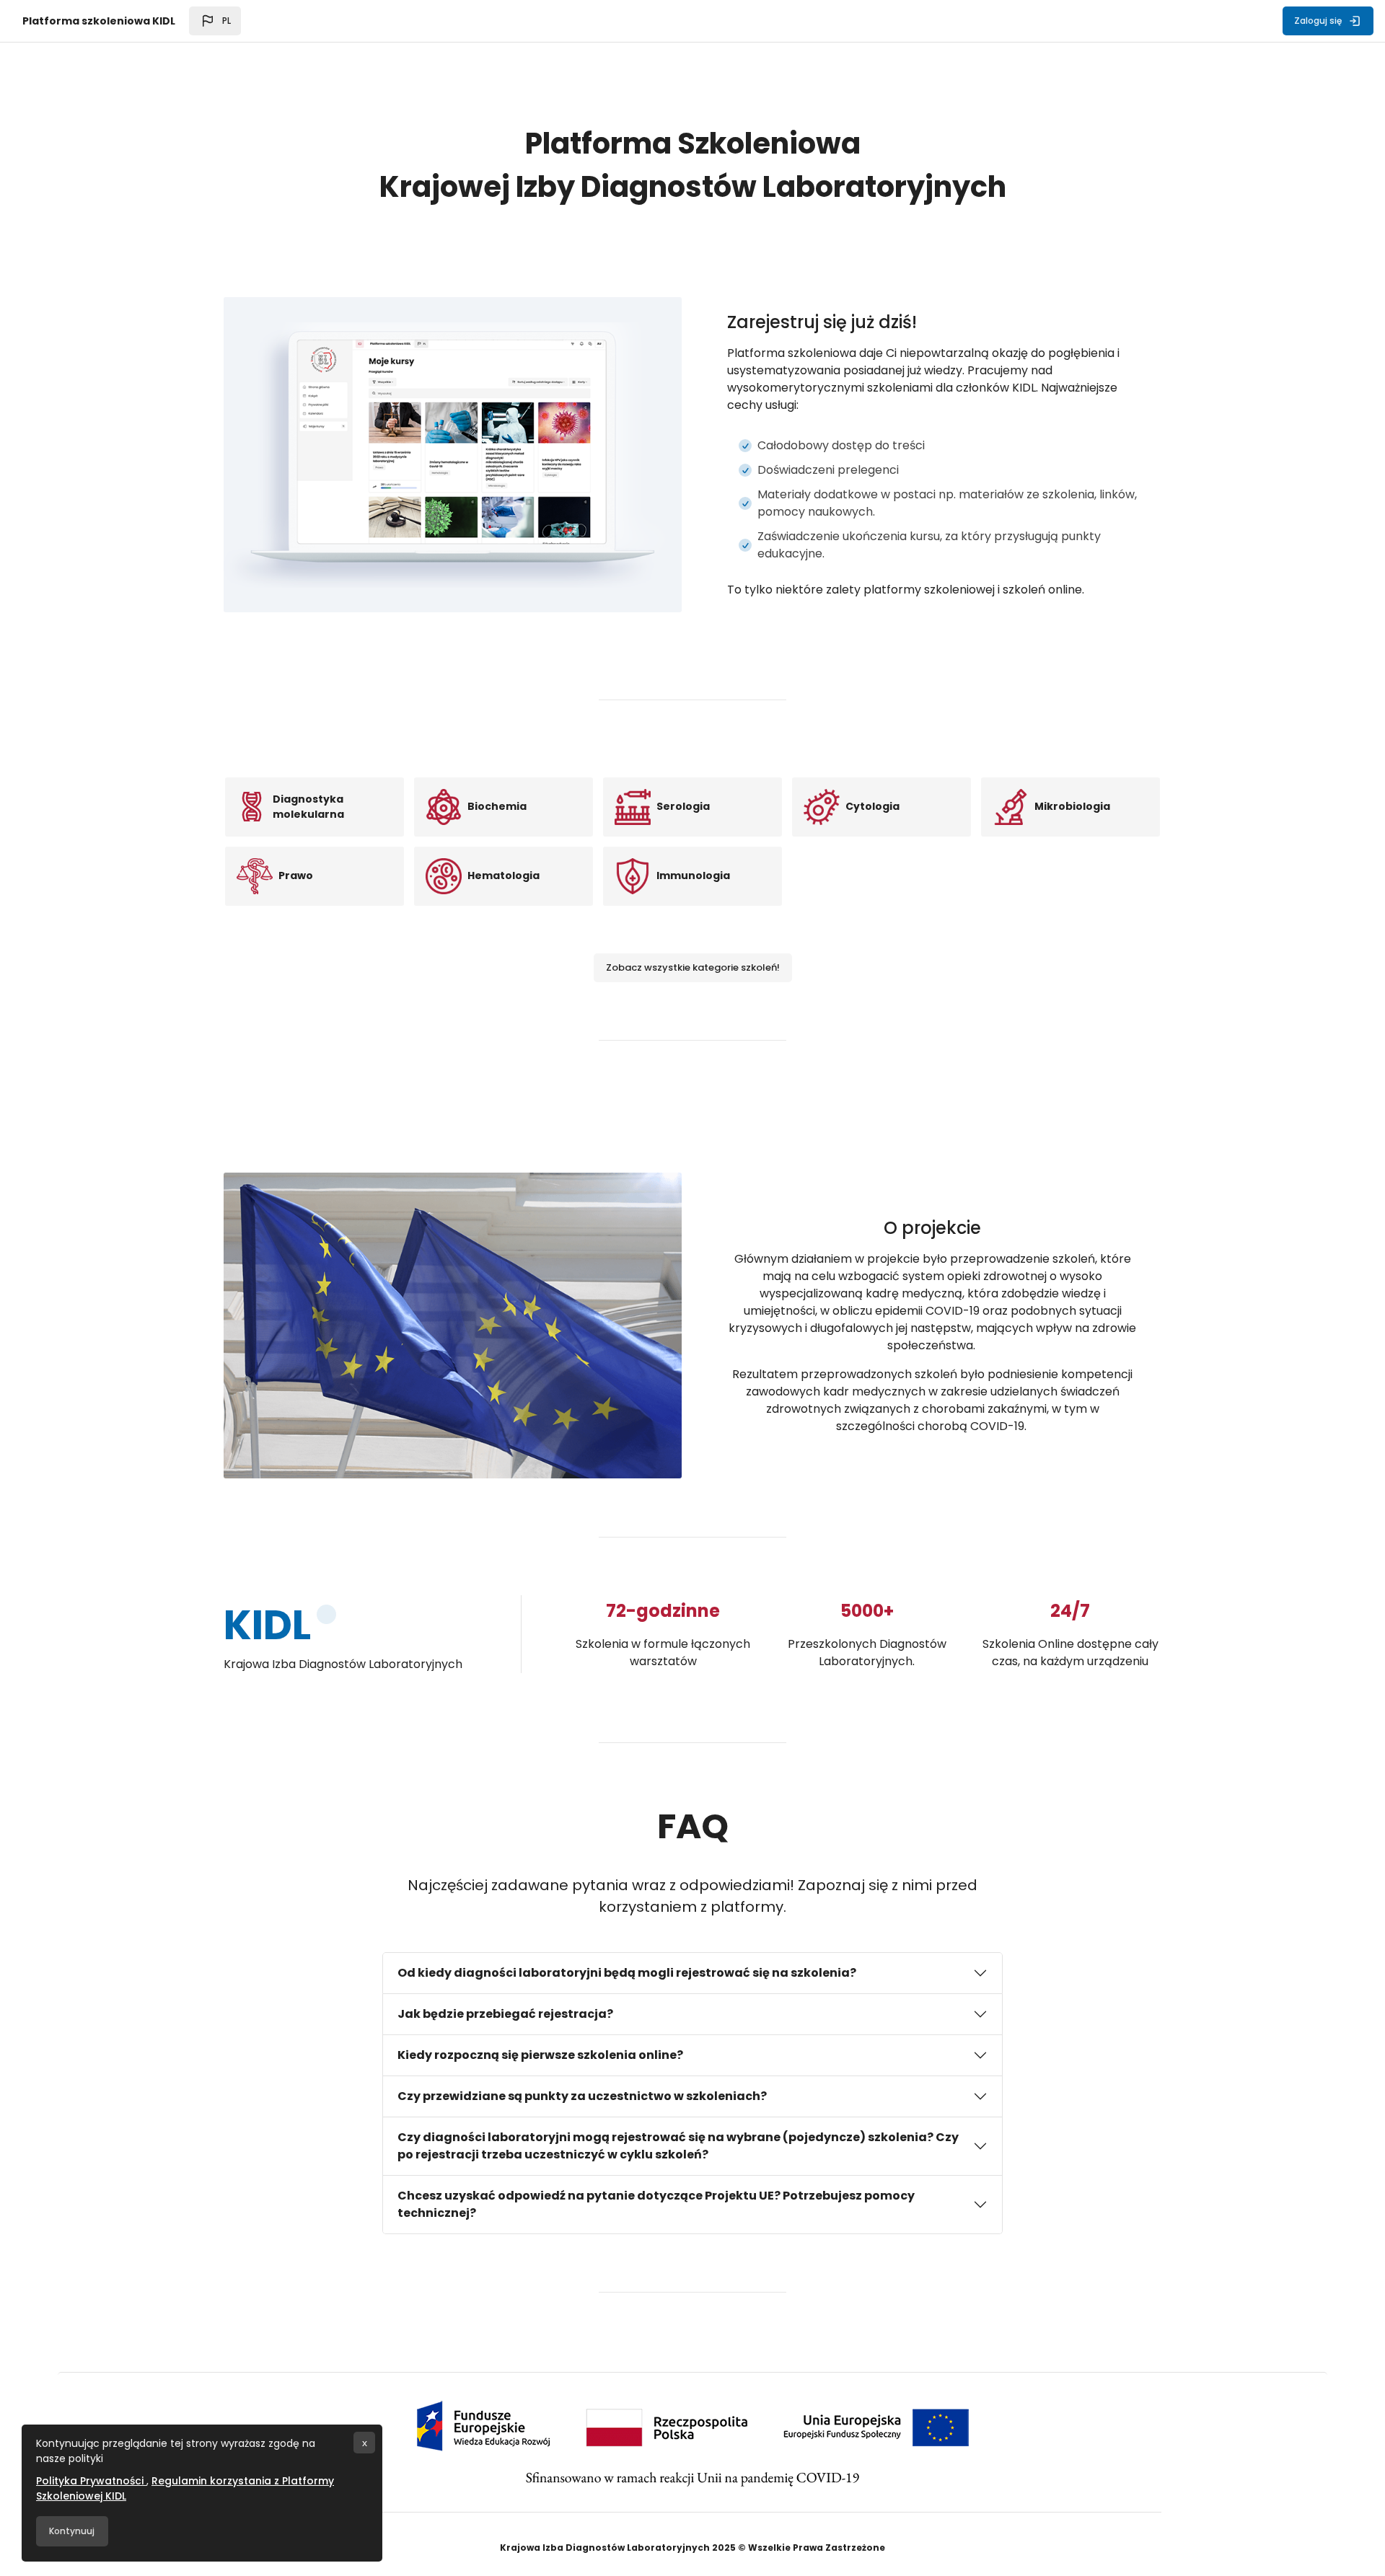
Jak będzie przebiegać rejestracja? (505, 2014)
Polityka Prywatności (91, 2481)
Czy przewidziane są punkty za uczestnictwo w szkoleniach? (582, 2096)
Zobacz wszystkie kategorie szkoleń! (693, 967)
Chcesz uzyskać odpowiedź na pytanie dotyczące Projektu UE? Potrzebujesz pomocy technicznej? (656, 2204)
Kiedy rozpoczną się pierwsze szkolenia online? (540, 2055)
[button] (215, 21)
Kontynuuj (72, 2531)
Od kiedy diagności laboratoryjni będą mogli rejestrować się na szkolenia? (627, 1973)
